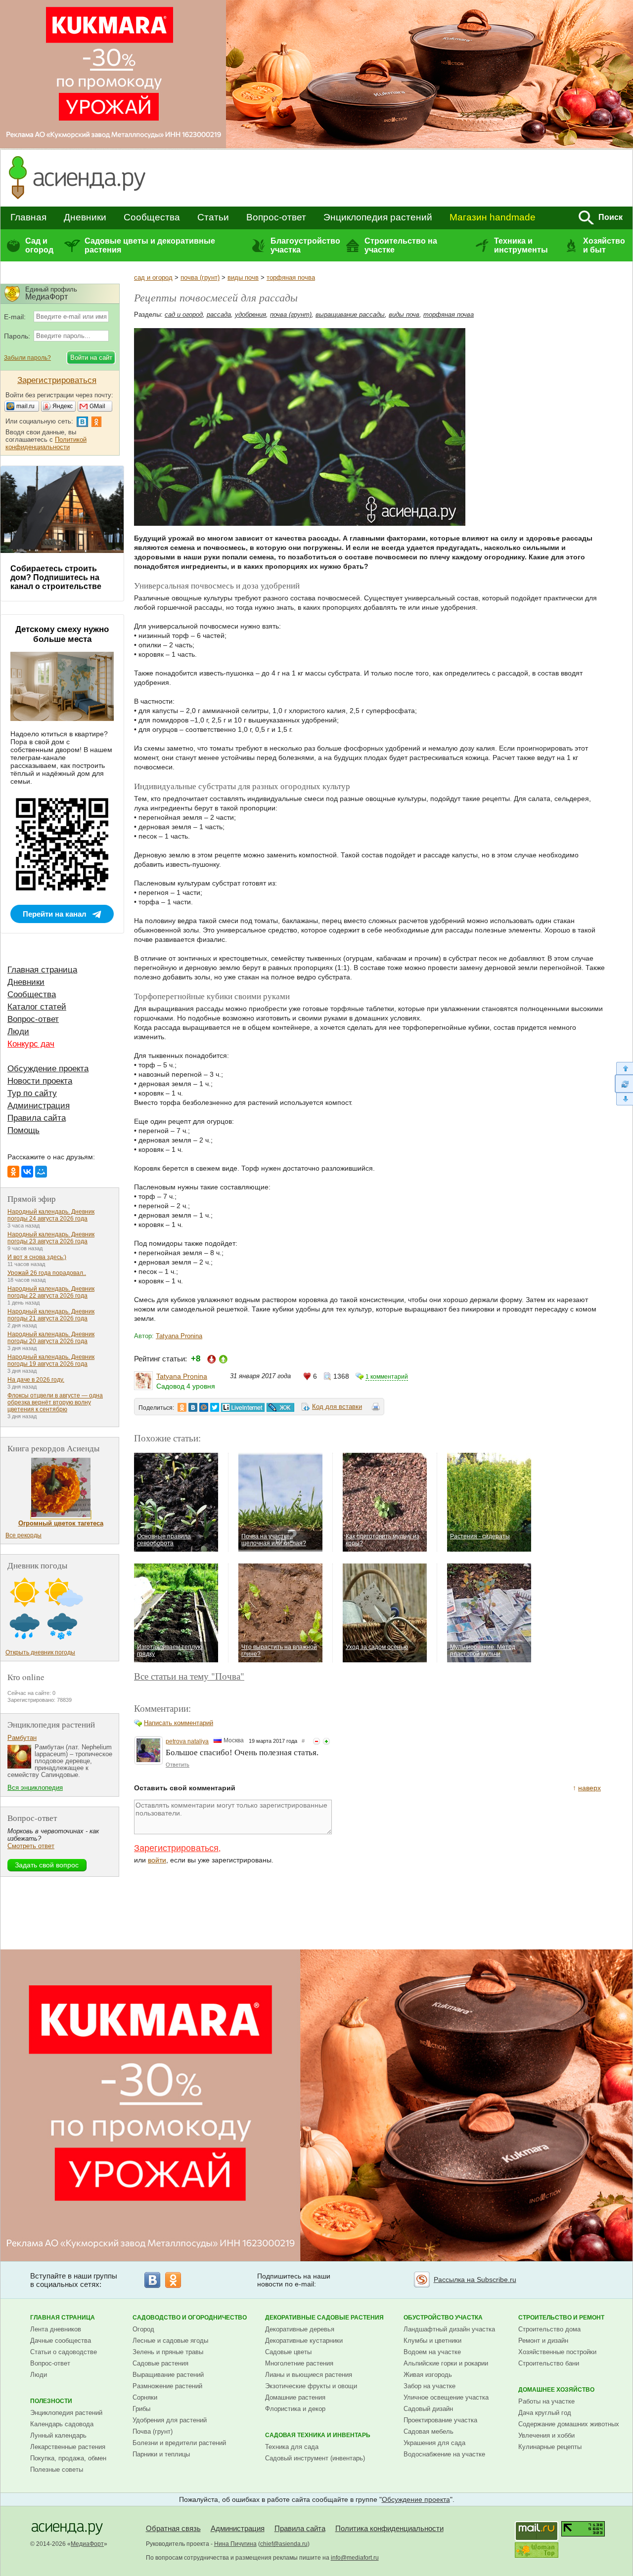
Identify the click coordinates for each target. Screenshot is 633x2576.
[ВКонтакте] (27, 1172)
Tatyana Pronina (179, 1336)
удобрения (250, 315)
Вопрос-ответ (276, 217)
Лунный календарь (58, 2435)
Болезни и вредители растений (179, 2443)
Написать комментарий (179, 1723)
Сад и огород (39, 245)
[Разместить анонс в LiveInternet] (242, 1407)
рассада (219, 315)
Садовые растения (160, 2363)
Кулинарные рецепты (550, 2447)
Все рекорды (23, 1535)
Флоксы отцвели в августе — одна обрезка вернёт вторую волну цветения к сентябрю (55, 1402)
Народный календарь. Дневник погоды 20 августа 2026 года (51, 1338)
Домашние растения (295, 2397)
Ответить (178, 1765)
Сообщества (152, 217)
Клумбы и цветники (432, 2341)
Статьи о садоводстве (64, 2352)
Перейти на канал (55, 914)
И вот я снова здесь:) (37, 1257)
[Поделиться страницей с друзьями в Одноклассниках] (182, 1407)
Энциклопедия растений (378, 217)
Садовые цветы (288, 2352)
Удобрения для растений (170, 2420)
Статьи (213, 217)
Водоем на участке (432, 2352)
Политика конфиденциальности (389, 2528)
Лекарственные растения (68, 2447)
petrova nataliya (187, 1741)
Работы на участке (546, 2401)
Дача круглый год (545, 2413)
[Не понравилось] (316, 1741)
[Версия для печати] (376, 1408)
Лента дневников (56, 2329)
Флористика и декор (295, 2409)
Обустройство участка (443, 2318)
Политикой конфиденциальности (46, 443)
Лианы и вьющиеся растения (309, 2375)
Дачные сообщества (61, 2341)
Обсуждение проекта (48, 1069)
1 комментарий (387, 1377)
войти (157, 1860)
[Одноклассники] (13, 1172)
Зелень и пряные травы (168, 2352)
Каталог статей (37, 1007)
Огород (143, 2329)
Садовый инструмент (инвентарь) (315, 2458)
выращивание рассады (350, 315)
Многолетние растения (299, 2363)
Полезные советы (57, 2470)
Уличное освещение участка (446, 2397)
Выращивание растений (168, 2375)
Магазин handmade (493, 217)
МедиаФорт (87, 2544)
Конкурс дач (31, 1044)
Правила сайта (37, 1118)
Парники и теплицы (161, 2454)
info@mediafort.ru (355, 2558)
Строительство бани (549, 2363)
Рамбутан (22, 1738)
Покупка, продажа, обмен (68, 2458)
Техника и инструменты (521, 245)
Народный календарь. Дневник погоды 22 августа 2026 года (51, 1292)
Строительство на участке (401, 245)
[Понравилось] (326, 1741)
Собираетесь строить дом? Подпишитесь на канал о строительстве (56, 577)
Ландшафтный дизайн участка (449, 2329)
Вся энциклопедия (35, 1788)
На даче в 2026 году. (36, 1380)
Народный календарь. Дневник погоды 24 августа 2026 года (51, 1215)
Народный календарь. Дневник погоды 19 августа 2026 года (51, 1360)
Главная (28, 217)
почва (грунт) (200, 277)
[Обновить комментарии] (624, 1084)
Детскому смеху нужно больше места (62, 634)
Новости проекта (40, 1081)
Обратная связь (173, 2528)
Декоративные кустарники (304, 2341)
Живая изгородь (428, 2375)
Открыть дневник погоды (40, 1652)
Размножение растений (167, 2386)
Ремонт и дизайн (543, 2341)
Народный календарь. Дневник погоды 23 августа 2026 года (51, 1238)
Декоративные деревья (300, 2329)
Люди (18, 1032)
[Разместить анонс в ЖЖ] (280, 1407)
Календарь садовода (62, 2424)
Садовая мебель (429, 2431)
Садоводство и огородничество (190, 2318)
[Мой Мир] (41, 1172)
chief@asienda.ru (284, 2544)
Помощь (23, 1130)
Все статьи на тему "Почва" (189, 1676)
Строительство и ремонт (561, 2318)
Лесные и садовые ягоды (170, 2341)
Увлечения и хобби (546, 2435)
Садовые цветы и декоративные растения (150, 245)
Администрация (39, 1106)
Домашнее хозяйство (556, 2390)
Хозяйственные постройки (557, 2352)
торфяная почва (291, 277)
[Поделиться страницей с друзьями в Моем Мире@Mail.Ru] (204, 1407)
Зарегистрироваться (176, 1848)
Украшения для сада (434, 2443)
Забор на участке (430, 2386)
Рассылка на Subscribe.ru (475, 2280)
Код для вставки (337, 1407)
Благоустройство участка (305, 245)
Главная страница (42, 970)
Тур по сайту (32, 1093)
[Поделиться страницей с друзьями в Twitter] (215, 1407)
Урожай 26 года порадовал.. (47, 1273)
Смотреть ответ (31, 1846)
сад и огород (153, 277)
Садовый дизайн (428, 2409)
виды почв (243, 277)
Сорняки (145, 2397)
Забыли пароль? (27, 358)
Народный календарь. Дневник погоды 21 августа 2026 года (51, 1315)
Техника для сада (292, 2447)
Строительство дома (549, 2329)
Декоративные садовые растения (324, 2318)
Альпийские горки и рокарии (446, 2363)
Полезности (51, 2401)
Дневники (85, 217)
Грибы (141, 2409)
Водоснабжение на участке (444, 2454)
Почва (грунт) (153, 2431)
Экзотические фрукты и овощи (311, 2386)
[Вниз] (624, 1099)
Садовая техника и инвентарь (318, 2435)
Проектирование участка (440, 2420)
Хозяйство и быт (604, 245)
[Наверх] (624, 1068)
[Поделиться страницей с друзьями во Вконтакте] (193, 1407)
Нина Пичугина (235, 2544)
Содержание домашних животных (569, 2424)
